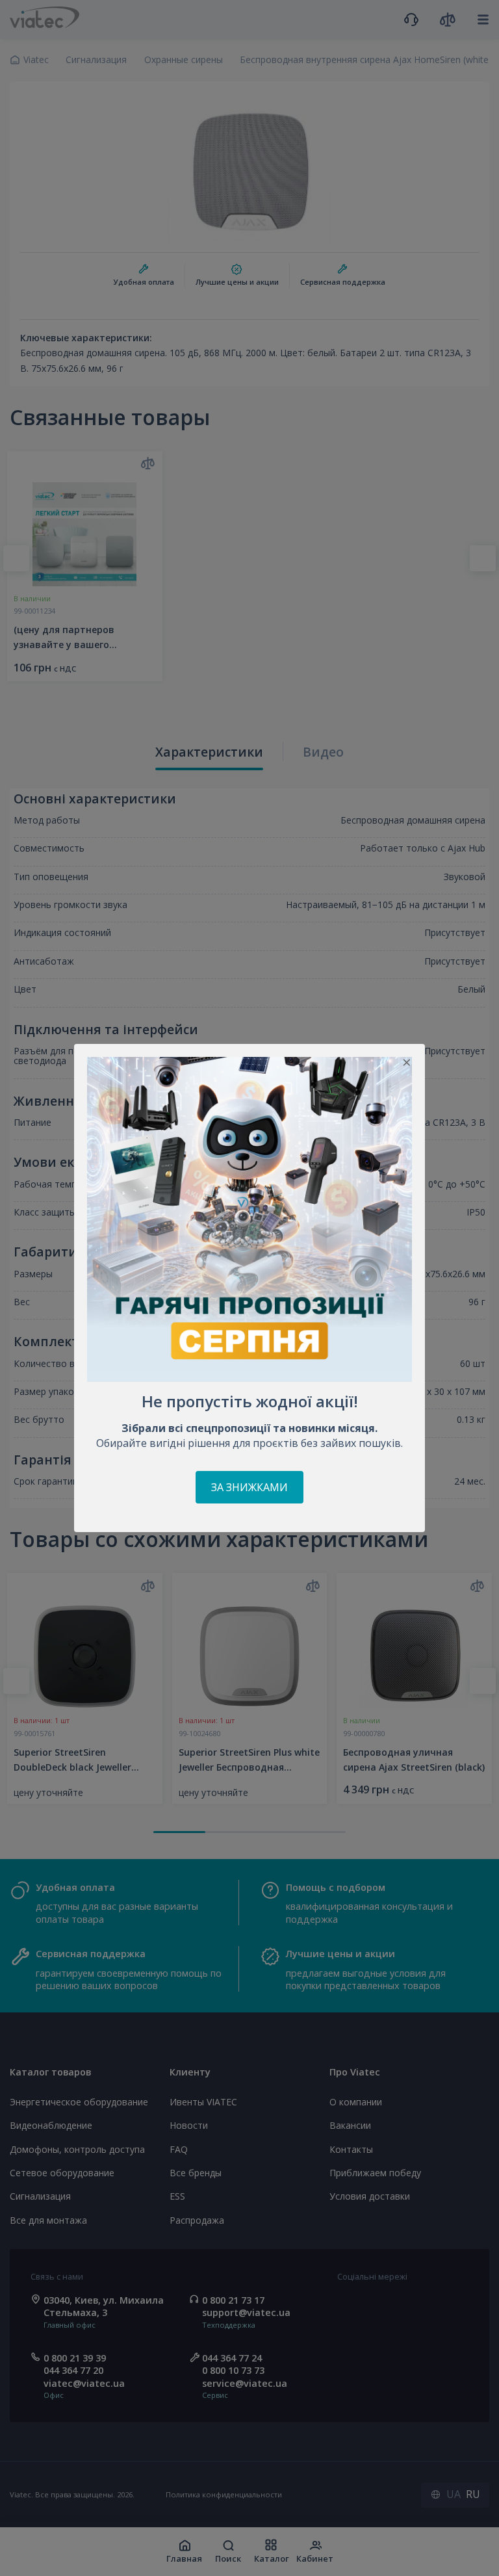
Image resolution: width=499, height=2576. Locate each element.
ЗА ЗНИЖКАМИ (249, 1487)
